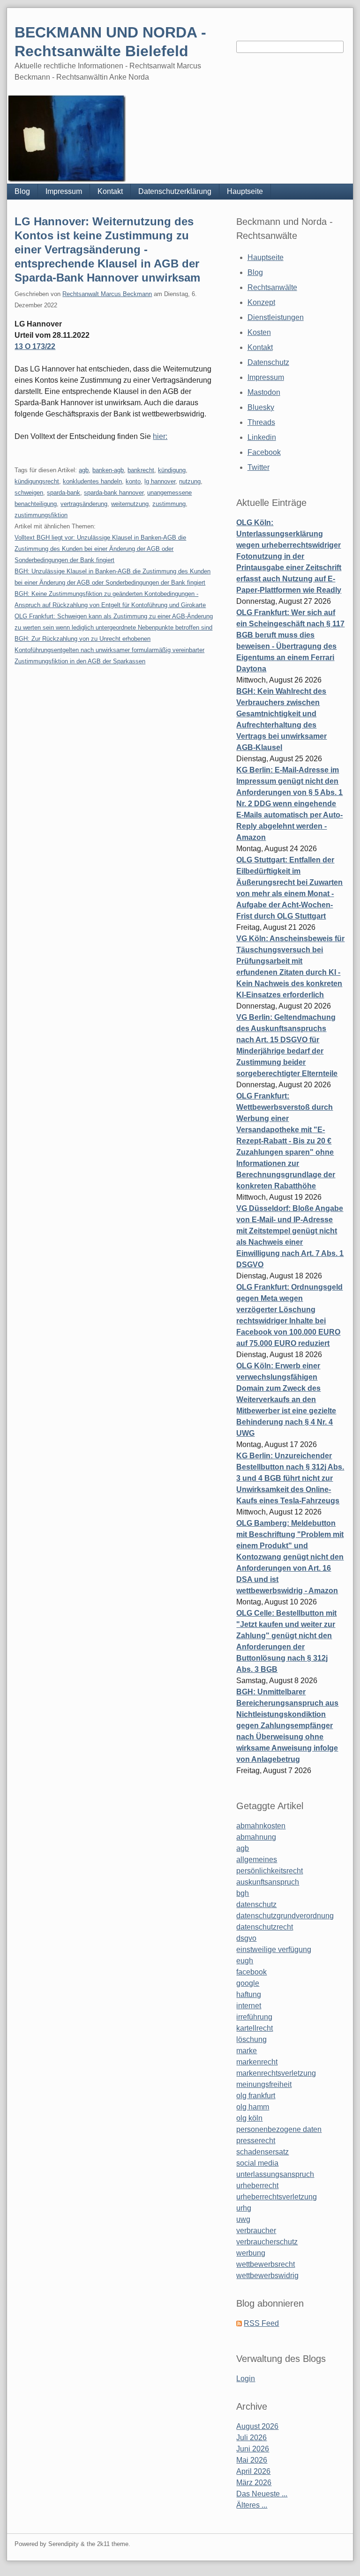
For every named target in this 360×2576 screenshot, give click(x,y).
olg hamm (253, 2107)
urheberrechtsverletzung (277, 2197)
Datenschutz (268, 362)
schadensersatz (262, 2152)
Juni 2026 (253, 2449)
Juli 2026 (251, 2438)
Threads (261, 422)
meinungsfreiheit (264, 2084)
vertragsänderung (84, 504)
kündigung (172, 470)
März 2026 (254, 2483)
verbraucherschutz (267, 2242)
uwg (243, 2219)
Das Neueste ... (262, 2494)
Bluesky (261, 407)
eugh (245, 1961)
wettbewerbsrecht (266, 2264)
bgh (243, 1893)
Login (246, 2379)
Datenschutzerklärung (175, 191)
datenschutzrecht (265, 1927)
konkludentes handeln (92, 481)
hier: (160, 436)
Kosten (259, 332)
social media (257, 2163)
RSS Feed (261, 2323)
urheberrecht (257, 2186)
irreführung (254, 2017)
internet (249, 2006)
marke (247, 2051)
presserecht (256, 2141)
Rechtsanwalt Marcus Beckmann (107, 294)
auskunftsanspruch (268, 1882)
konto (133, 481)
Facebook (264, 452)
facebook (251, 1972)
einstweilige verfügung (274, 1949)
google (248, 1983)
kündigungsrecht (37, 481)
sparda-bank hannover (114, 493)
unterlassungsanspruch (275, 2174)
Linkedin (262, 437)
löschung (251, 2039)
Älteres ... (252, 2505)
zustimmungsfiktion (41, 515)
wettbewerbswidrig (267, 2275)
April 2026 (253, 2471)
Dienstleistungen (276, 317)
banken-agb (108, 470)
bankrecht (141, 470)
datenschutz (256, 1904)
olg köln (249, 2118)
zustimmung (169, 504)
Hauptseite (245, 191)
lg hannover (160, 481)
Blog (22, 191)
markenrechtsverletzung (276, 2073)
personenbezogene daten (279, 2129)
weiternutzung (130, 504)
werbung (251, 2253)
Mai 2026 (252, 2460)
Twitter (259, 467)
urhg (244, 2208)
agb (84, 470)
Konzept (261, 302)
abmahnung (256, 1837)
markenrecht (257, 2062)
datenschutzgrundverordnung (285, 1916)
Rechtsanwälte (272, 287)
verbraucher (256, 2231)
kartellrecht (255, 2028)
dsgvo (246, 1938)
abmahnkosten (261, 1826)
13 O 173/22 (35, 346)
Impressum (64, 191)
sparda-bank (64, 493)
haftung (249, 1994)
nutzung (190, 481)
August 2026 (257, 2426)
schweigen (29, 493)
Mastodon (264, 392)
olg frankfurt (256, 2096)
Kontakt (110, 191)
